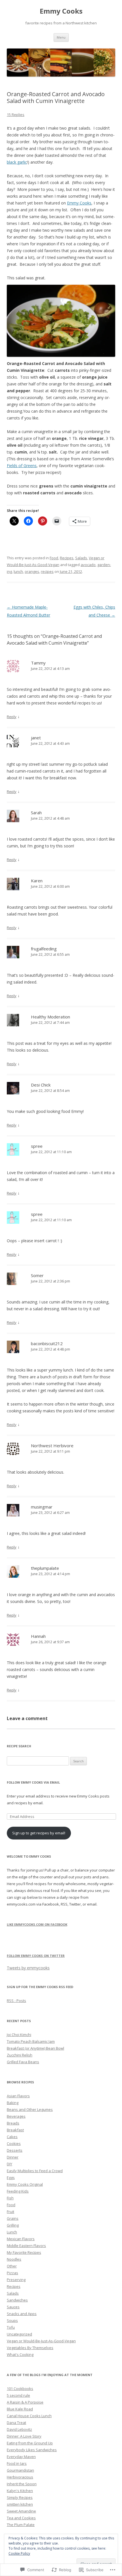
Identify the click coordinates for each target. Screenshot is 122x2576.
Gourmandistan (20, 2470)
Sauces (13, 2307)
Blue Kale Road (20, 2409)
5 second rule (18, 2395)
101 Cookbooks (20, 2389)
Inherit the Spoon (22, 2484)
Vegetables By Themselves (30, 2348)
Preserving (16, 2280)
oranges (32, 571)
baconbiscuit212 (47, 1343)
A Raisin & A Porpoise (25, 2402)
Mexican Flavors (21, 2239)
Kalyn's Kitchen (20, 2491)
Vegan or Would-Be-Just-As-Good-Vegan (41, 2341)
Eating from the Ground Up (30, 2443)
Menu (61, 37)
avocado (88, 565)
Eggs (11, 2178)
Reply (12, 717)
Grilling (13, 2225)
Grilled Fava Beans (23, 2062)
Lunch (12, 2232)
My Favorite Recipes (24, 2252)
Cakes (12, 2137)
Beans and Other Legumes (30, 2109)
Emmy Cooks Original (25, 2184)
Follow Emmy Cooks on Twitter (36, 1956)
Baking (13, 2103)
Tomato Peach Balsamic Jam (31, 2041)
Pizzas (12, 2273)
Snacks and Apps (22, 2314)
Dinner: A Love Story (24, 2436)
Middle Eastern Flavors (26, 2246)
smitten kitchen (20, 2504)
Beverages (16, 2116)
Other (12, 2266)
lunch (18, 571)
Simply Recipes (20, 2497)
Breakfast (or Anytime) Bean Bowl (35, 2048)
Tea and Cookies (21, 2518)
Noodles (14, 2259)
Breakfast (15, 2130)
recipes (47, 571)
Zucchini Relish (20, 2055)
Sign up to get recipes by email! (39, 1833)
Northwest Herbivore (52, 1446)
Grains (13, 2218)
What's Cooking (20, 2355)
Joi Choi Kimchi (19, 2035)
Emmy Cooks (61, 11)
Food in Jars (17, 2463)
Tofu (11, 2327)
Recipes (67, 558)
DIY (10, 2164)
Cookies (14, 2143)
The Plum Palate (21, 2525)
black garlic (17, 162)
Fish (10, 2198)
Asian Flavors (18, 2096)
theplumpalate (45, 1568)
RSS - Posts (16, 2001)
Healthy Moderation (51, 1017)
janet (36, 738)
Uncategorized (19, 2334)
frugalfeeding (44, 949)
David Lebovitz (19, 2429)
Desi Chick (41, 1085)
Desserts (15, 2150)
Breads (13, 2123)
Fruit (10, 2212)
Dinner (13, 2157)
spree (37, 1146)
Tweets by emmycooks (28, 1968)
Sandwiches (17, 2300)
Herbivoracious (20, 2477)
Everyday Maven (21, 2457)
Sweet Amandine (21, 2511)
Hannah (38, 1636)
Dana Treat (16, 2423)
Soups (12, 2320)
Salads (81, 558)
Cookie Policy (19, 2553)
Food (54, 558)
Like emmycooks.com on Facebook (37, 1924)
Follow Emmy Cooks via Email (33, 1782)
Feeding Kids (18, 2191)
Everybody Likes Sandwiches (32, 2450)
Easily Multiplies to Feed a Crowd (35, 2171)
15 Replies (16, 115)
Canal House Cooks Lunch (29, 2416)
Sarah (36, 813)
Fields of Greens (22, 466)
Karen (37, 881)
